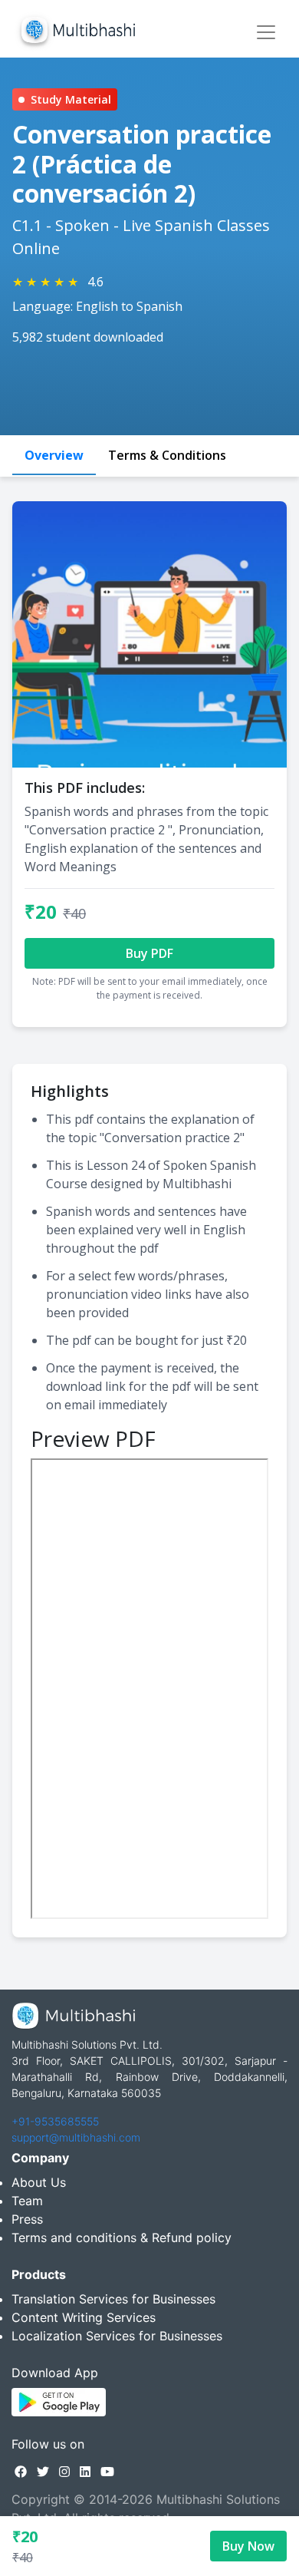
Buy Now (248, 2546)
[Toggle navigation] (266, 32)
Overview (54, 455)
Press (27, 2219)
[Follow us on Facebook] (21, 2472)
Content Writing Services (84, 2317)
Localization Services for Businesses (117, 2336)
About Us (39, 2182)
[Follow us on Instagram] (64, 2472)
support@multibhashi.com (76, 2137)
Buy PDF (149, 953)
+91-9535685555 (55, 2121)
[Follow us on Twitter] (43, 2472)
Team (27, 2201)
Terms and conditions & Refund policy (122, 2237)
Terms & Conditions (167, 455)
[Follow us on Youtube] (107, 2472)
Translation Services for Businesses (113, 2299)
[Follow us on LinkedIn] (85, 2472)
